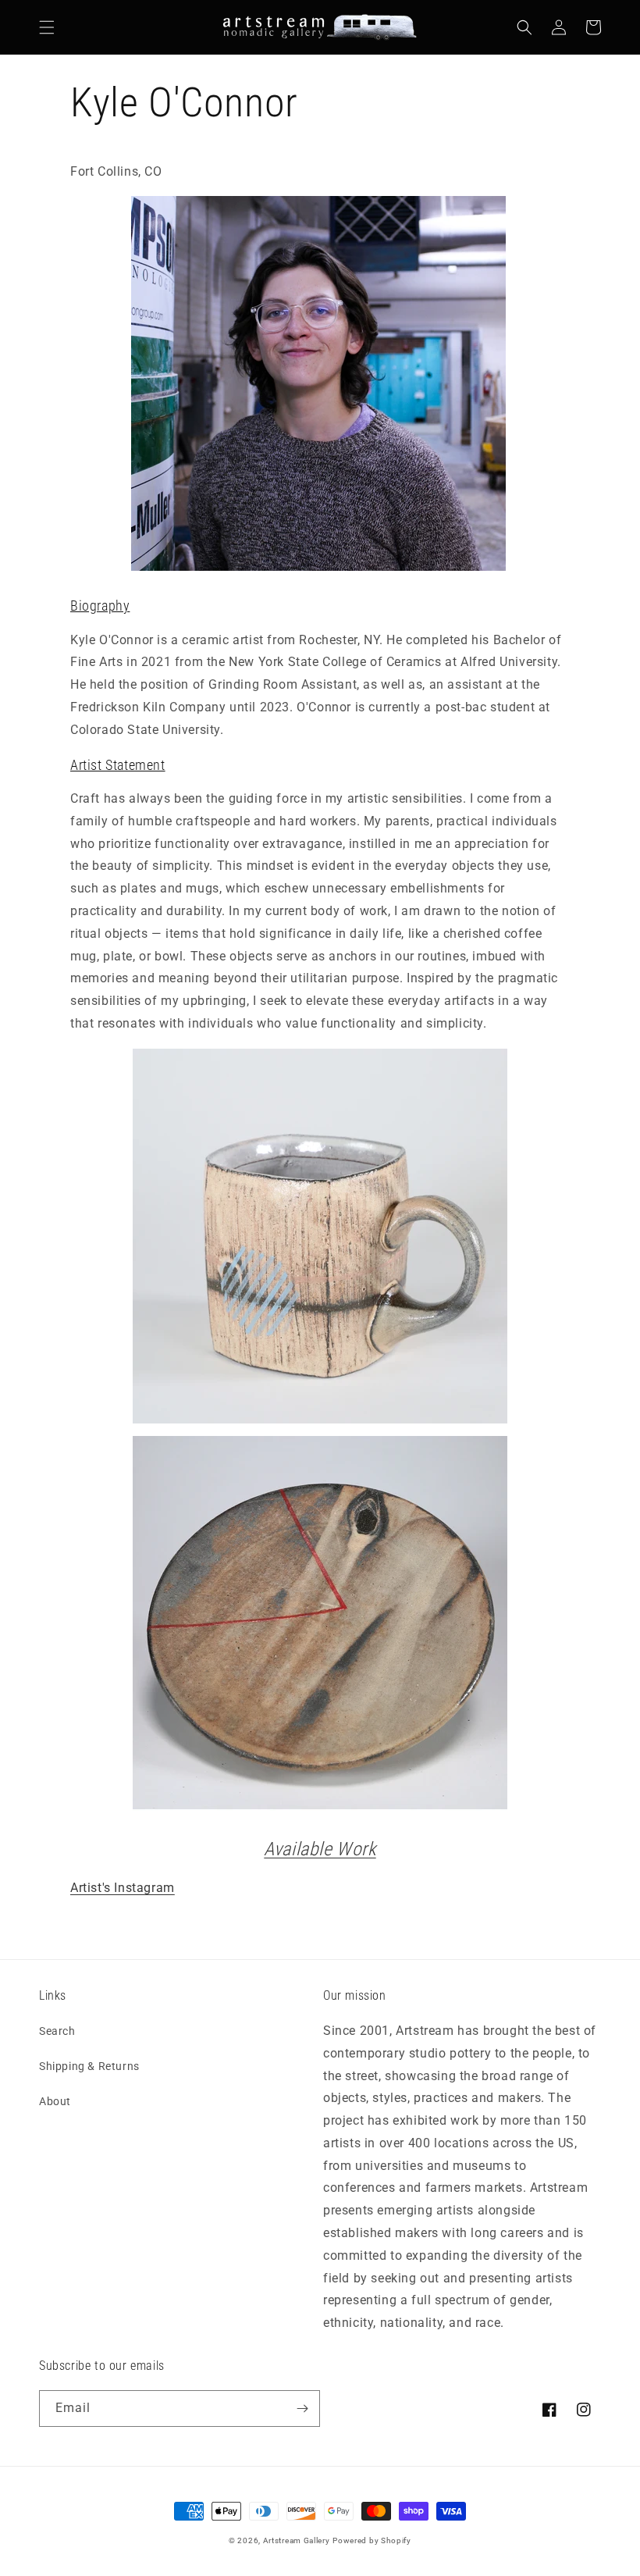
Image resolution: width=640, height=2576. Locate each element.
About (55, 2101)
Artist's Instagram (123, 1888)
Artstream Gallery (297, 2540)
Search (57, 2031)
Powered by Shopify (372, 2540)
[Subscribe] (302, 2409)
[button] (47, 27)
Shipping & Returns (89, 2066)
